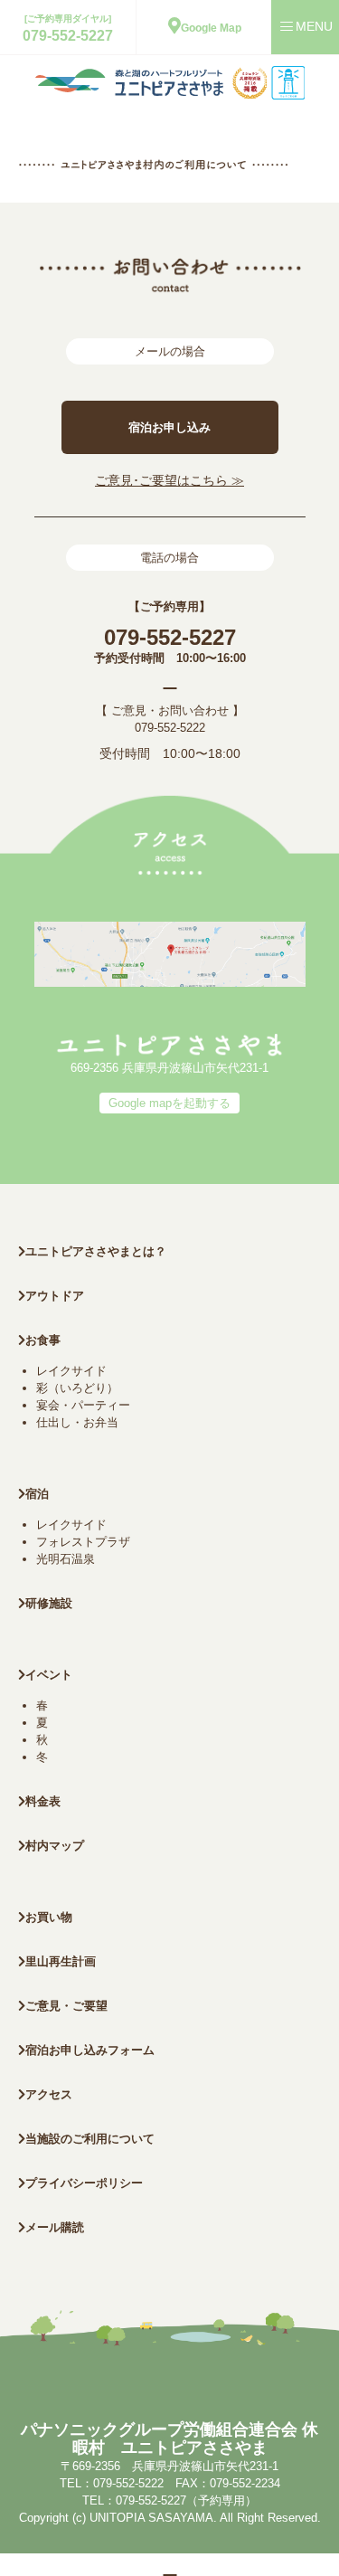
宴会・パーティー (83, 1405)
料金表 (43, 1801)
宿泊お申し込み (169, 427)
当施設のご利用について (90, 2139)
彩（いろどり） (77, 1388)
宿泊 (37, 1494)
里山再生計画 (61, 1961)
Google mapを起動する (169, 1103)
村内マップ (55, 1846)
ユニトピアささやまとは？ (96, 1251)
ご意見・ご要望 (66, 2006)
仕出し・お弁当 (77, 1422)
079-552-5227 (68, 36)
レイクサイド (71, 1371)
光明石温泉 (66, 1559)
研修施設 (49, 1603)
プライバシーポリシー (84, 2183)
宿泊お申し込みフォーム (90, 2050)
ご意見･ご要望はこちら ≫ (169, 480)
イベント (49, 1675)
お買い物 (49, 1917)
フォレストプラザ (83, 1542)
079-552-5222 (170, 728)
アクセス (49, 2094)
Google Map (211, 28)
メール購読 (55, 2227)
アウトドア (55, 1296)
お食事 (43, 1340)
